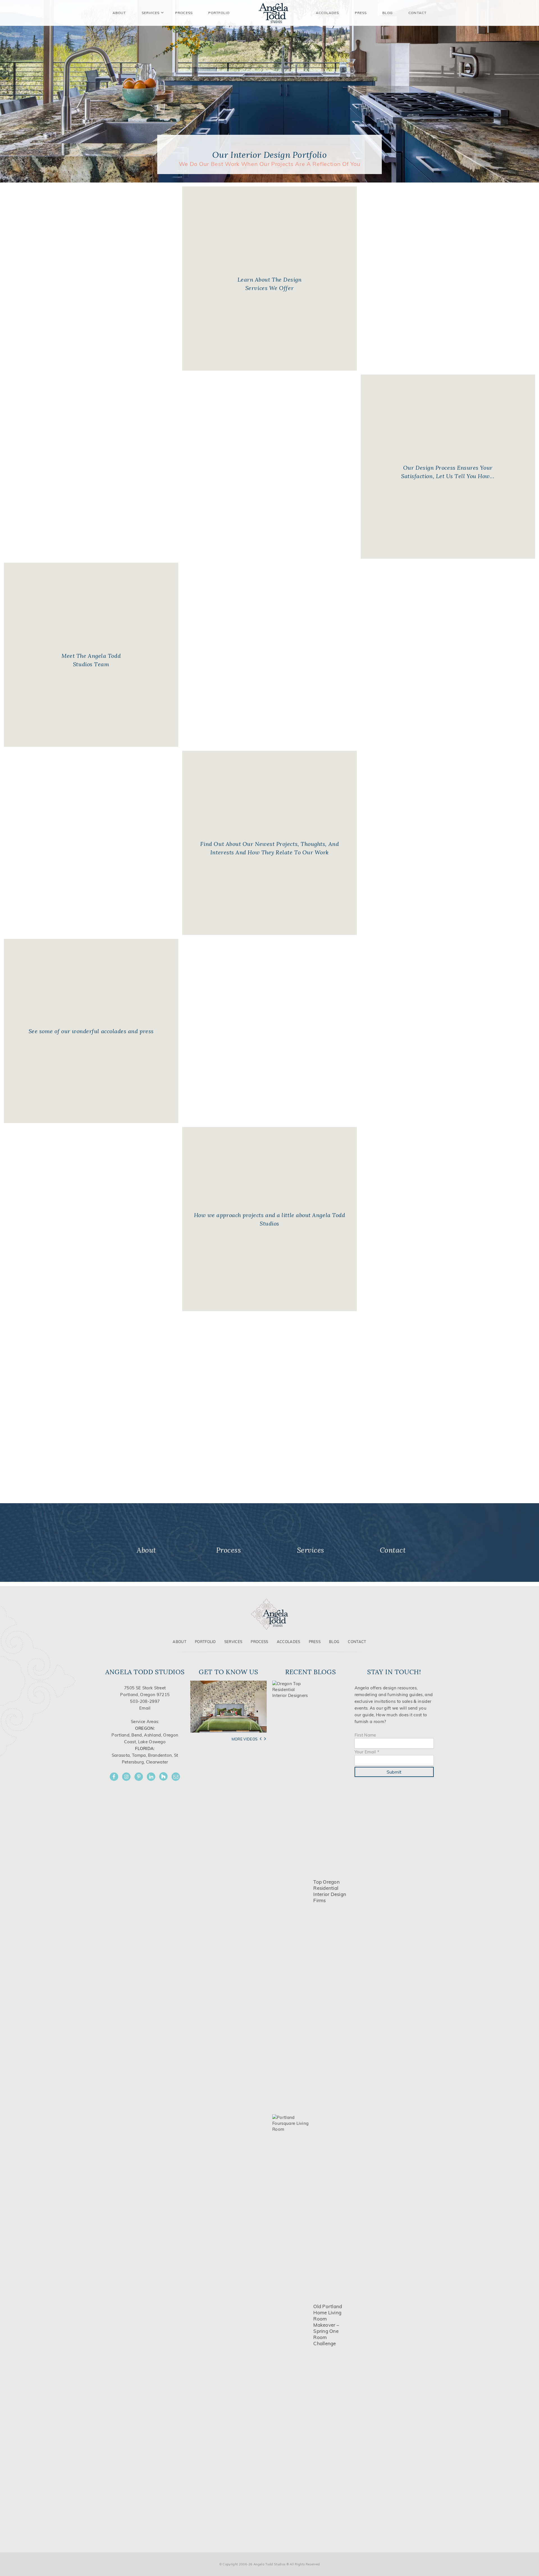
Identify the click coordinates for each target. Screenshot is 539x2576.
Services (151, 13)
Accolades (327, 13)
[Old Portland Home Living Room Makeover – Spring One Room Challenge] (291, 2325)
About (180, 1642)
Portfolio (205, 1642)
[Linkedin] (151, 1777)
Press (361, 13)
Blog (388, 13)
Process (259, 1642)
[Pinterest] (139, 1777)
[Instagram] (126, 1777)
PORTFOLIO (219, 13)
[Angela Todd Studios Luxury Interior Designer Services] (273, 13)
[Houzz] (163, 1776)
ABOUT (119, 13)
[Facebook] (114, 1777)
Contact (417, 13)
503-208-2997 (145, 1701)
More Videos (245, 1739)
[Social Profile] (176, 1777)
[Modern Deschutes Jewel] (229, 1706)
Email (145, 1708)
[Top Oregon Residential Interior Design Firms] (291, 1891)
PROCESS (184, 13)
